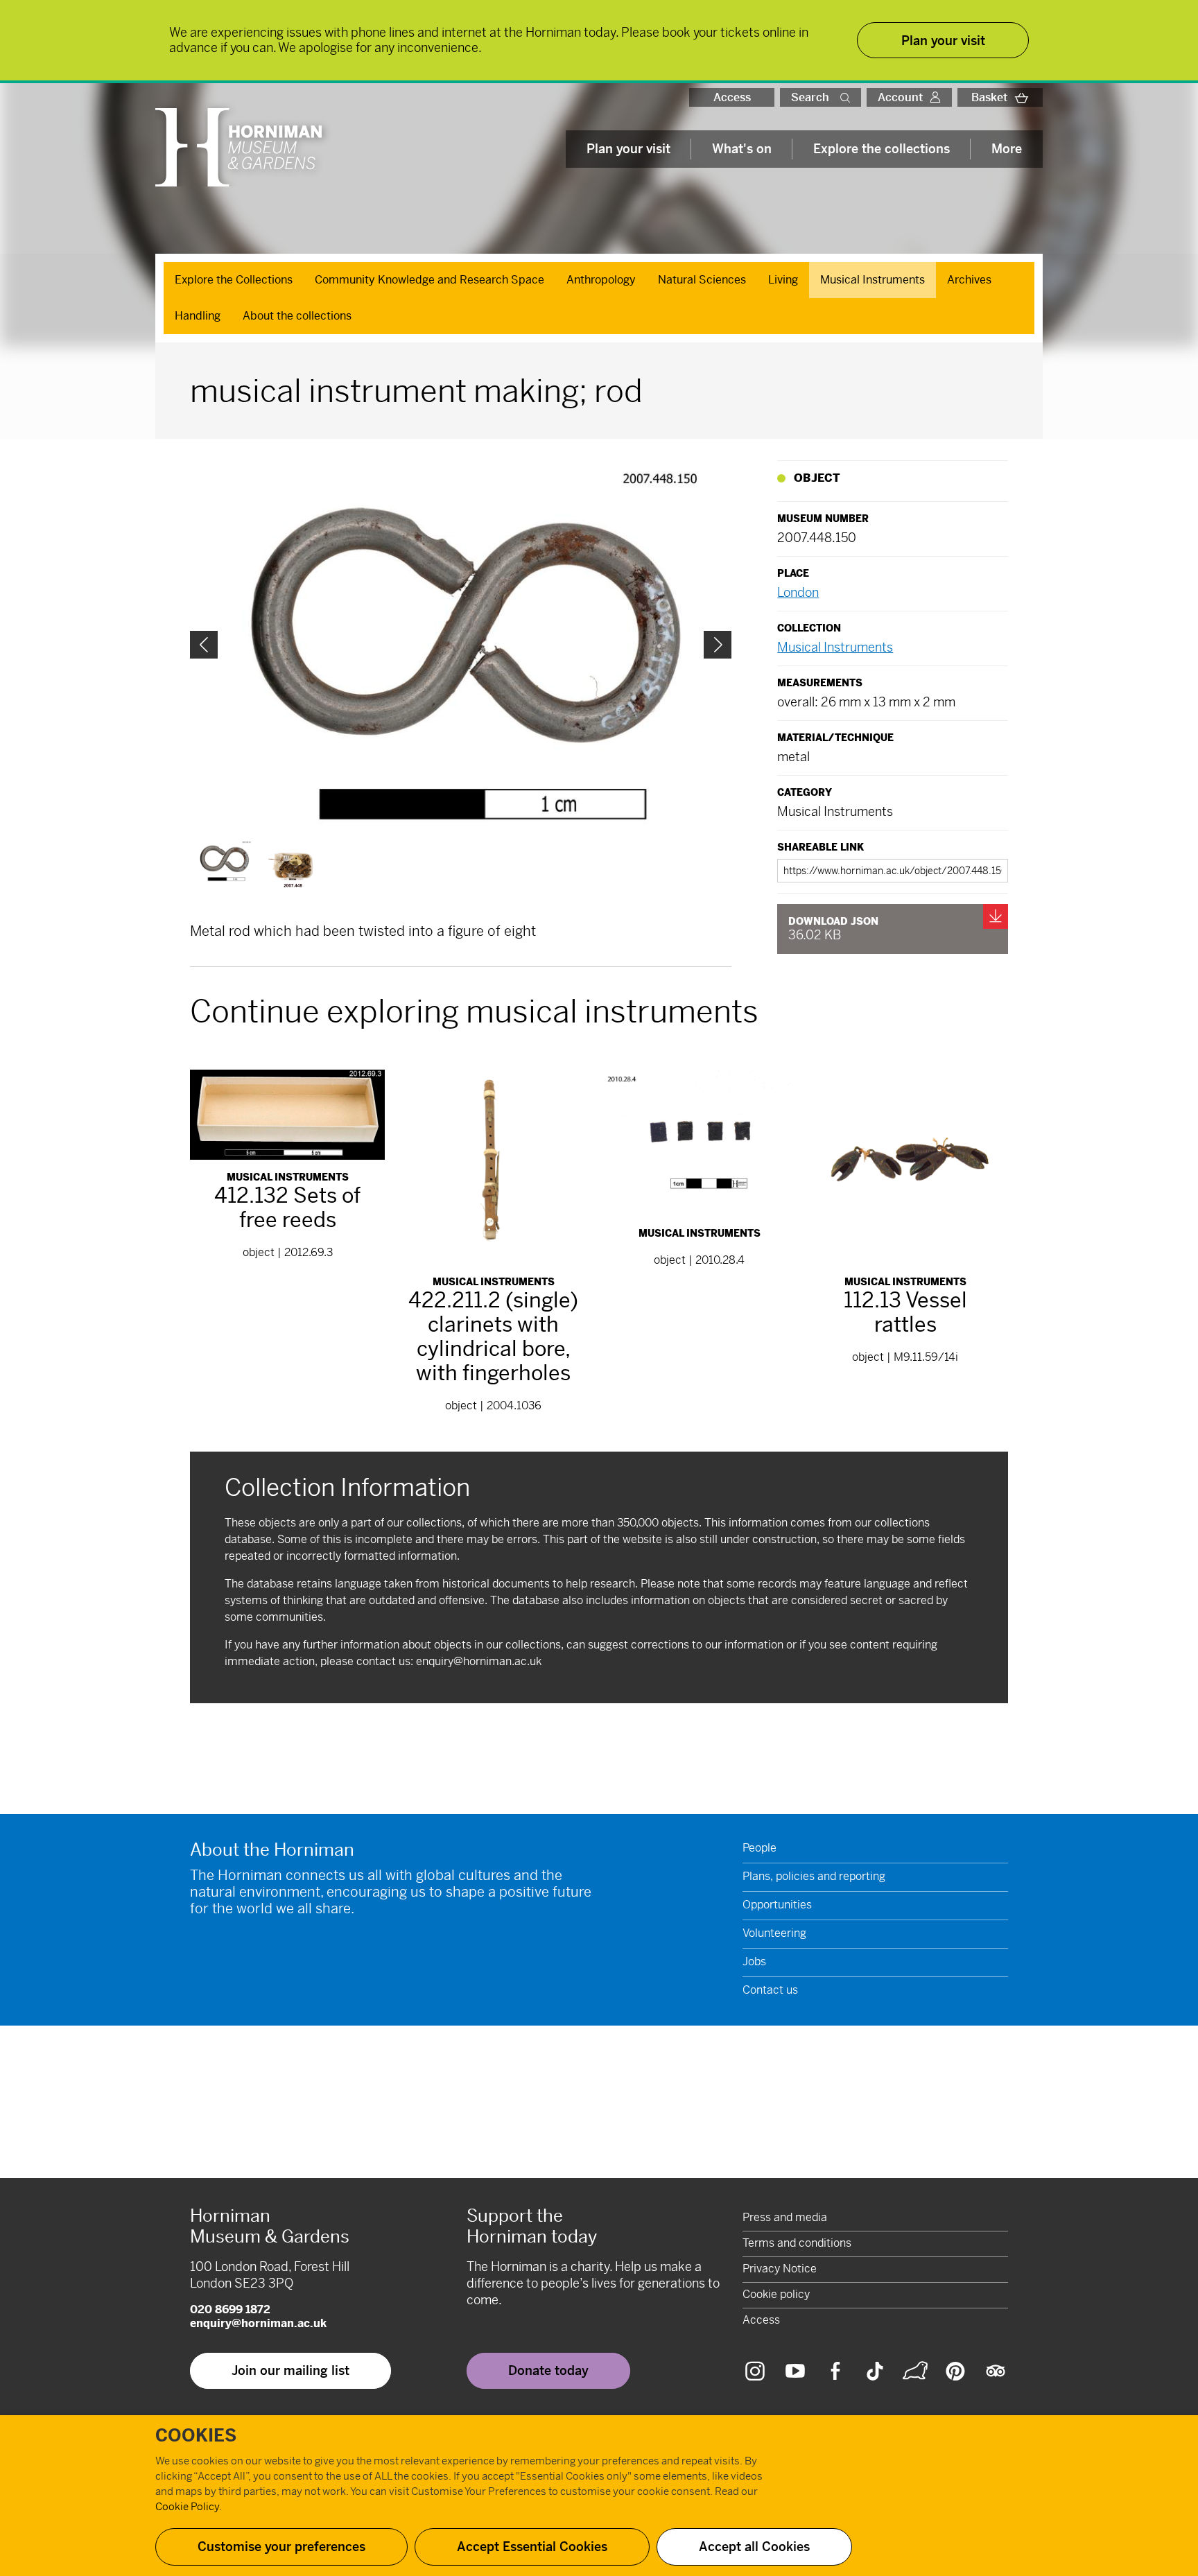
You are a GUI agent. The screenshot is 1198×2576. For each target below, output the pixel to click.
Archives (969, 280)
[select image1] (292, 869)
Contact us (770, 1990)
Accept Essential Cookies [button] (532, 2547)
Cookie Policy (187, 2506)
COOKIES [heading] (196, 2436)
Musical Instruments (873, 280)
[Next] (718, 645)
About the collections (297, 316)
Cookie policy (776, 2294)
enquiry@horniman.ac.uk (479, 1661)
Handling (198, 316)
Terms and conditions (797, 2243)
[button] (848, 97)
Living (783, 280)
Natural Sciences (702, 280)
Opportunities (777, 1905)
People (759, 1848)
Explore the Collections (234, 280)
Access (732, 97)
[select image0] (224, 861)
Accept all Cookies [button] (754, 2547)
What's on (742, 149)
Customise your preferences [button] (281, 2547)
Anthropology (601, 280)
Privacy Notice (780, 2269)
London (798, 592)
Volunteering (774, 1933)
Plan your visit (628, 149)
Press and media (785, 2217)
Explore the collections (882, 149)
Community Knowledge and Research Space (429, 280)
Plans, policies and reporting (814, 1876)
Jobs (754, 1961)
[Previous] (204, 645)
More (1007, 149)
